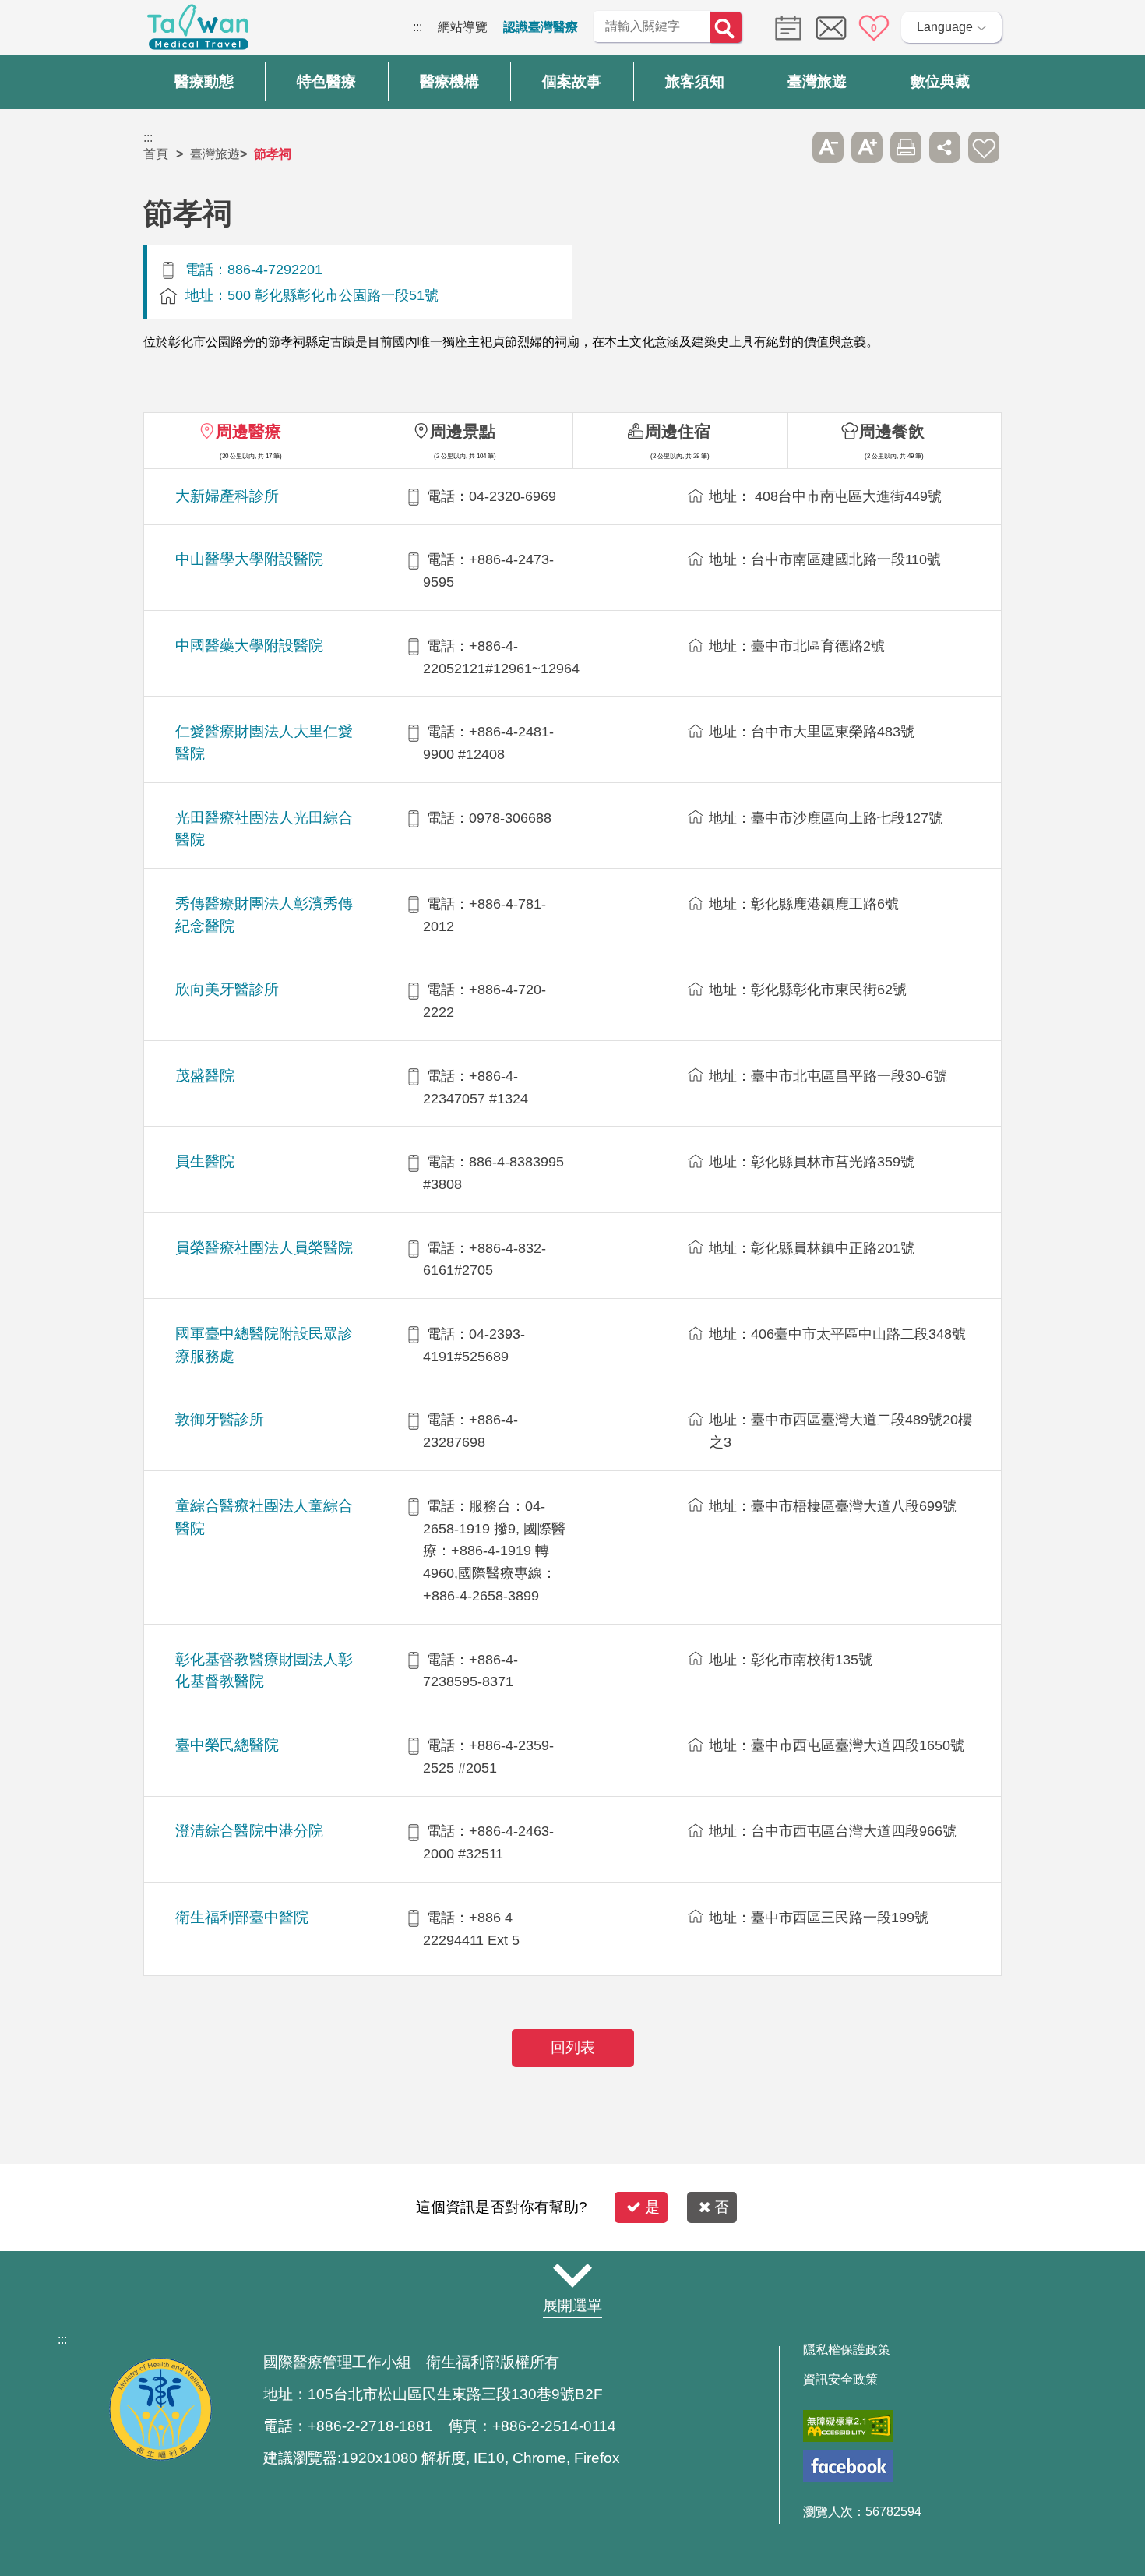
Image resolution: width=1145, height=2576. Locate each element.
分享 (945, 147)
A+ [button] (867, 147)
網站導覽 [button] (572, 2275)
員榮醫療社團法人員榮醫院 (264, 1248)
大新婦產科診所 (227, 496)
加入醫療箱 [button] (984, 147)
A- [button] (828, 147)
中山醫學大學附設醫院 (249, 559)
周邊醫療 (248, 431)
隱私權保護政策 (847, 2350)
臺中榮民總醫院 (227, 1745)
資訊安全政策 (840, 2380)
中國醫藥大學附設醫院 (249, 646)
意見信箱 (831, 28)
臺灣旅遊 (215, 154)
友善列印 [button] (906, 147)
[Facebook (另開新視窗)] (848, 2466)
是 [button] (652, 2207)
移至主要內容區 (44, 27)
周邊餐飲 (892, 431)
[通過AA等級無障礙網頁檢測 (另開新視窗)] (848, 2426)
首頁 (156, 154)
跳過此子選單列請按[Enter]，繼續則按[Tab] (789, 147)
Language (945, 27)
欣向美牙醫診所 (227, 989)
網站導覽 (463, 27)
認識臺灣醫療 (541, 27)
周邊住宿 (678, 431)
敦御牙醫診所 (220, 1419)
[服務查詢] (784, 27)
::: (417, 27)
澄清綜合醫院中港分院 (249, 1831)
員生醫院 (205, 1161)
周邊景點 (463, 431)
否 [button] (722, 2207)
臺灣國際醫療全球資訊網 (198, 31)
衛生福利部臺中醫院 (242, 1917)
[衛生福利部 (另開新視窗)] (160, 2456)
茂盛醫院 (205, 1076)
